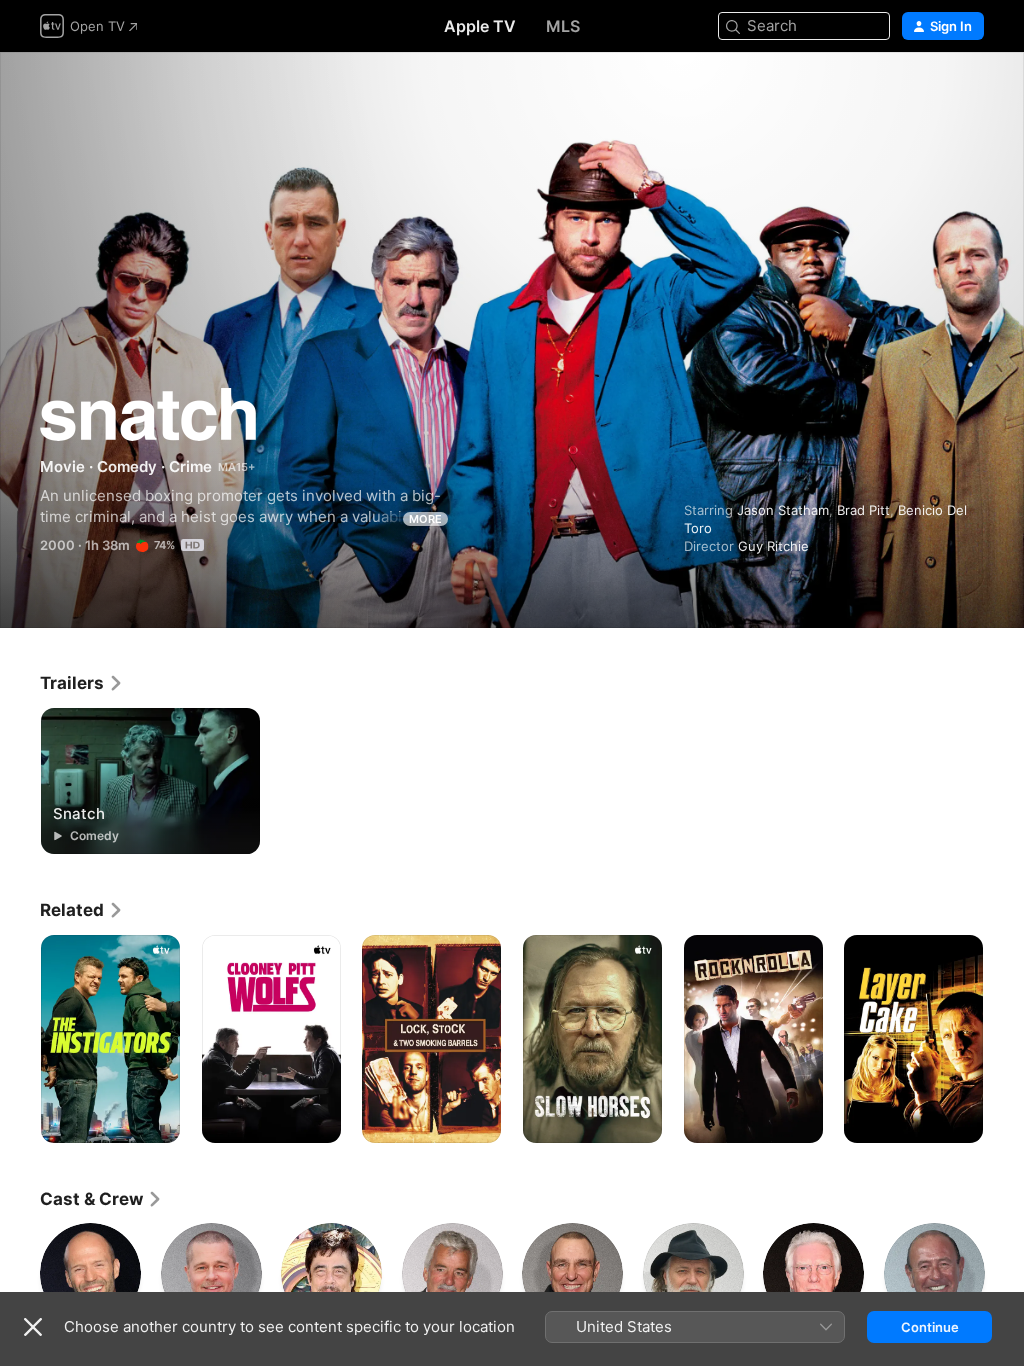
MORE (425, 519)
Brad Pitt (863, 510)
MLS (563, 26)
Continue (930, 1327)
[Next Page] (1004, 1039)
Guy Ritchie (773, 546)
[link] (82, 683)
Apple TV (480, 26)
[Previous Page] (20, 1039)
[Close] (33, 1327)
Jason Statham (783, 510)
